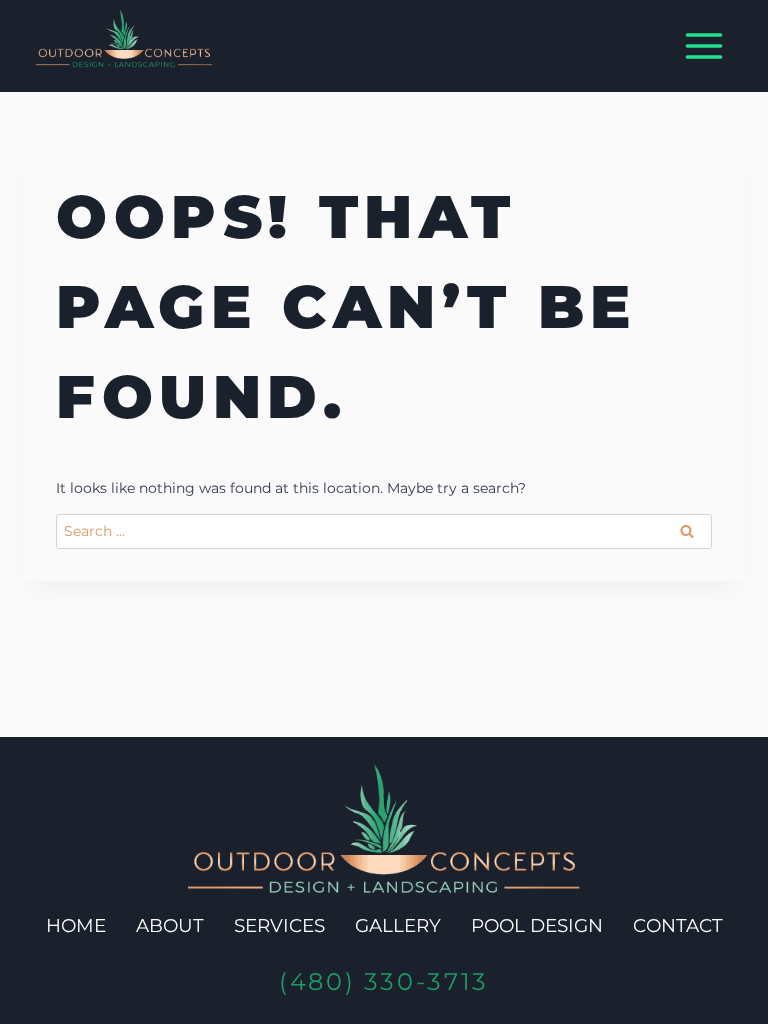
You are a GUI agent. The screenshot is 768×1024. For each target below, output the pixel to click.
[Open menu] (703, 46)
